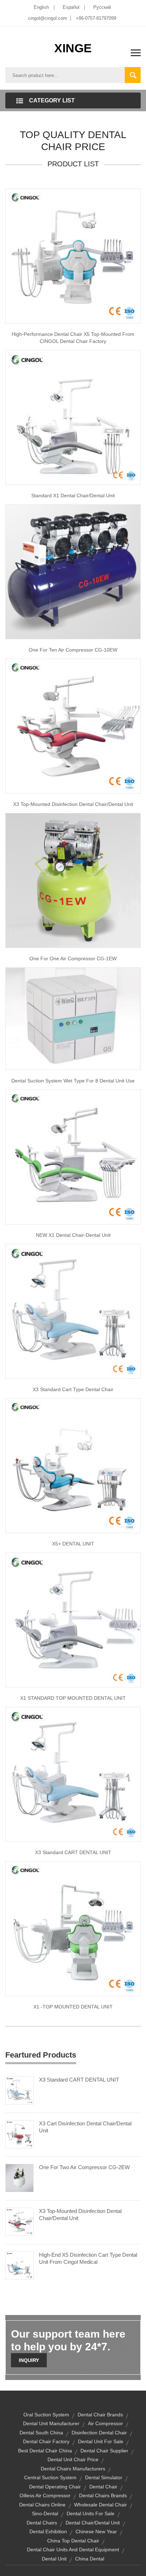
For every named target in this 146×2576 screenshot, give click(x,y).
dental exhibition (48, 2532)
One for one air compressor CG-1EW (73, 958)
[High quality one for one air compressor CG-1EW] (73, 880)
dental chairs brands (103, 2495)
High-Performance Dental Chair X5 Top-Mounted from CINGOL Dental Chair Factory (73, 338)
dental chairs (42, 2523)
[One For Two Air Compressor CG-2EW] (19, 2178)
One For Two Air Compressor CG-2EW (84, 2167)
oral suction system (46, 2415)
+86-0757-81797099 (96, 18)
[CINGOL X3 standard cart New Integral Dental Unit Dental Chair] (73, 1311)
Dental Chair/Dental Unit (93, 2523)
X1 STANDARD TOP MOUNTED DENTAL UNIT (73, 1698)
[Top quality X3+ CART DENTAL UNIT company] (73, 1774)
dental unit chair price (73, 2459)
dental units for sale (91, 2513)
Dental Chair (103, 2487)
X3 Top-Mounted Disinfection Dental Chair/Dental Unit (73, 804)
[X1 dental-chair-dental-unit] (73, 1157)
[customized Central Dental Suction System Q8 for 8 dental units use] (73, 1018)
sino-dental (45, 2513)
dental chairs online (42, 2505)
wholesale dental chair (100, 2505)
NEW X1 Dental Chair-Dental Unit (73, 1235)
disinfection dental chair (99, 2433)
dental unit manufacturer (51, 2423)
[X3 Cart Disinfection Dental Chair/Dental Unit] (19, 2134)
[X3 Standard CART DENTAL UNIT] (19, 2090)
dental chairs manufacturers (73, 2469)
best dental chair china (45, 2451)
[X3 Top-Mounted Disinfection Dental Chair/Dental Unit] (19, 2221)
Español (71, 7)
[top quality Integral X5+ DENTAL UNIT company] (73, 1465)
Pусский (102, 7)
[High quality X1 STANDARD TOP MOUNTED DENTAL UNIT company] (73, 1620)
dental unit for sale (101, 2441)
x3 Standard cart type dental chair (73, 1389)
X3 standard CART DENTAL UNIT (73, 1852)
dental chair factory (46, 2441)
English (41, 7)
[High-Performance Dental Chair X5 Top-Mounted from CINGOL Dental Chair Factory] (73, 256)
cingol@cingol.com (47, 18)
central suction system (50, 2477)
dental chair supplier (104, 2451)
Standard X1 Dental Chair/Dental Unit (73, 495)
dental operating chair (55, 2487)
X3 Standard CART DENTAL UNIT (79, 2080)
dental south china (41, 2433)
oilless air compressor (45, 2495)
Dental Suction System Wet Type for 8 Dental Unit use (73, 1081)
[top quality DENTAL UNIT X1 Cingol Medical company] (73, 417)
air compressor (105, 2423)
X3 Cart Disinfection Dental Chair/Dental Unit (85, 2127)
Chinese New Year (96, 2532)
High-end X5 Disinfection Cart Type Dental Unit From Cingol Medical (88, 2258)
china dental (90, 2559)
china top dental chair (73, 2541)
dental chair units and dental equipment (73, 2550)
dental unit (54, 2559)
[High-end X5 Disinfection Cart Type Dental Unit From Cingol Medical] (19, 2265)
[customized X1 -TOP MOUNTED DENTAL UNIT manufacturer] (73, 1928)
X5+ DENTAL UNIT (73, 1544)
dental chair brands (100, 2415)
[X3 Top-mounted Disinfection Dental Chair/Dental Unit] (73, 726)
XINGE (73, 48)
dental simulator (104, 2477)
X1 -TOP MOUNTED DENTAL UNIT (73, 2007)
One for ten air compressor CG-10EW (73, 650)
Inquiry (29, 2360)
